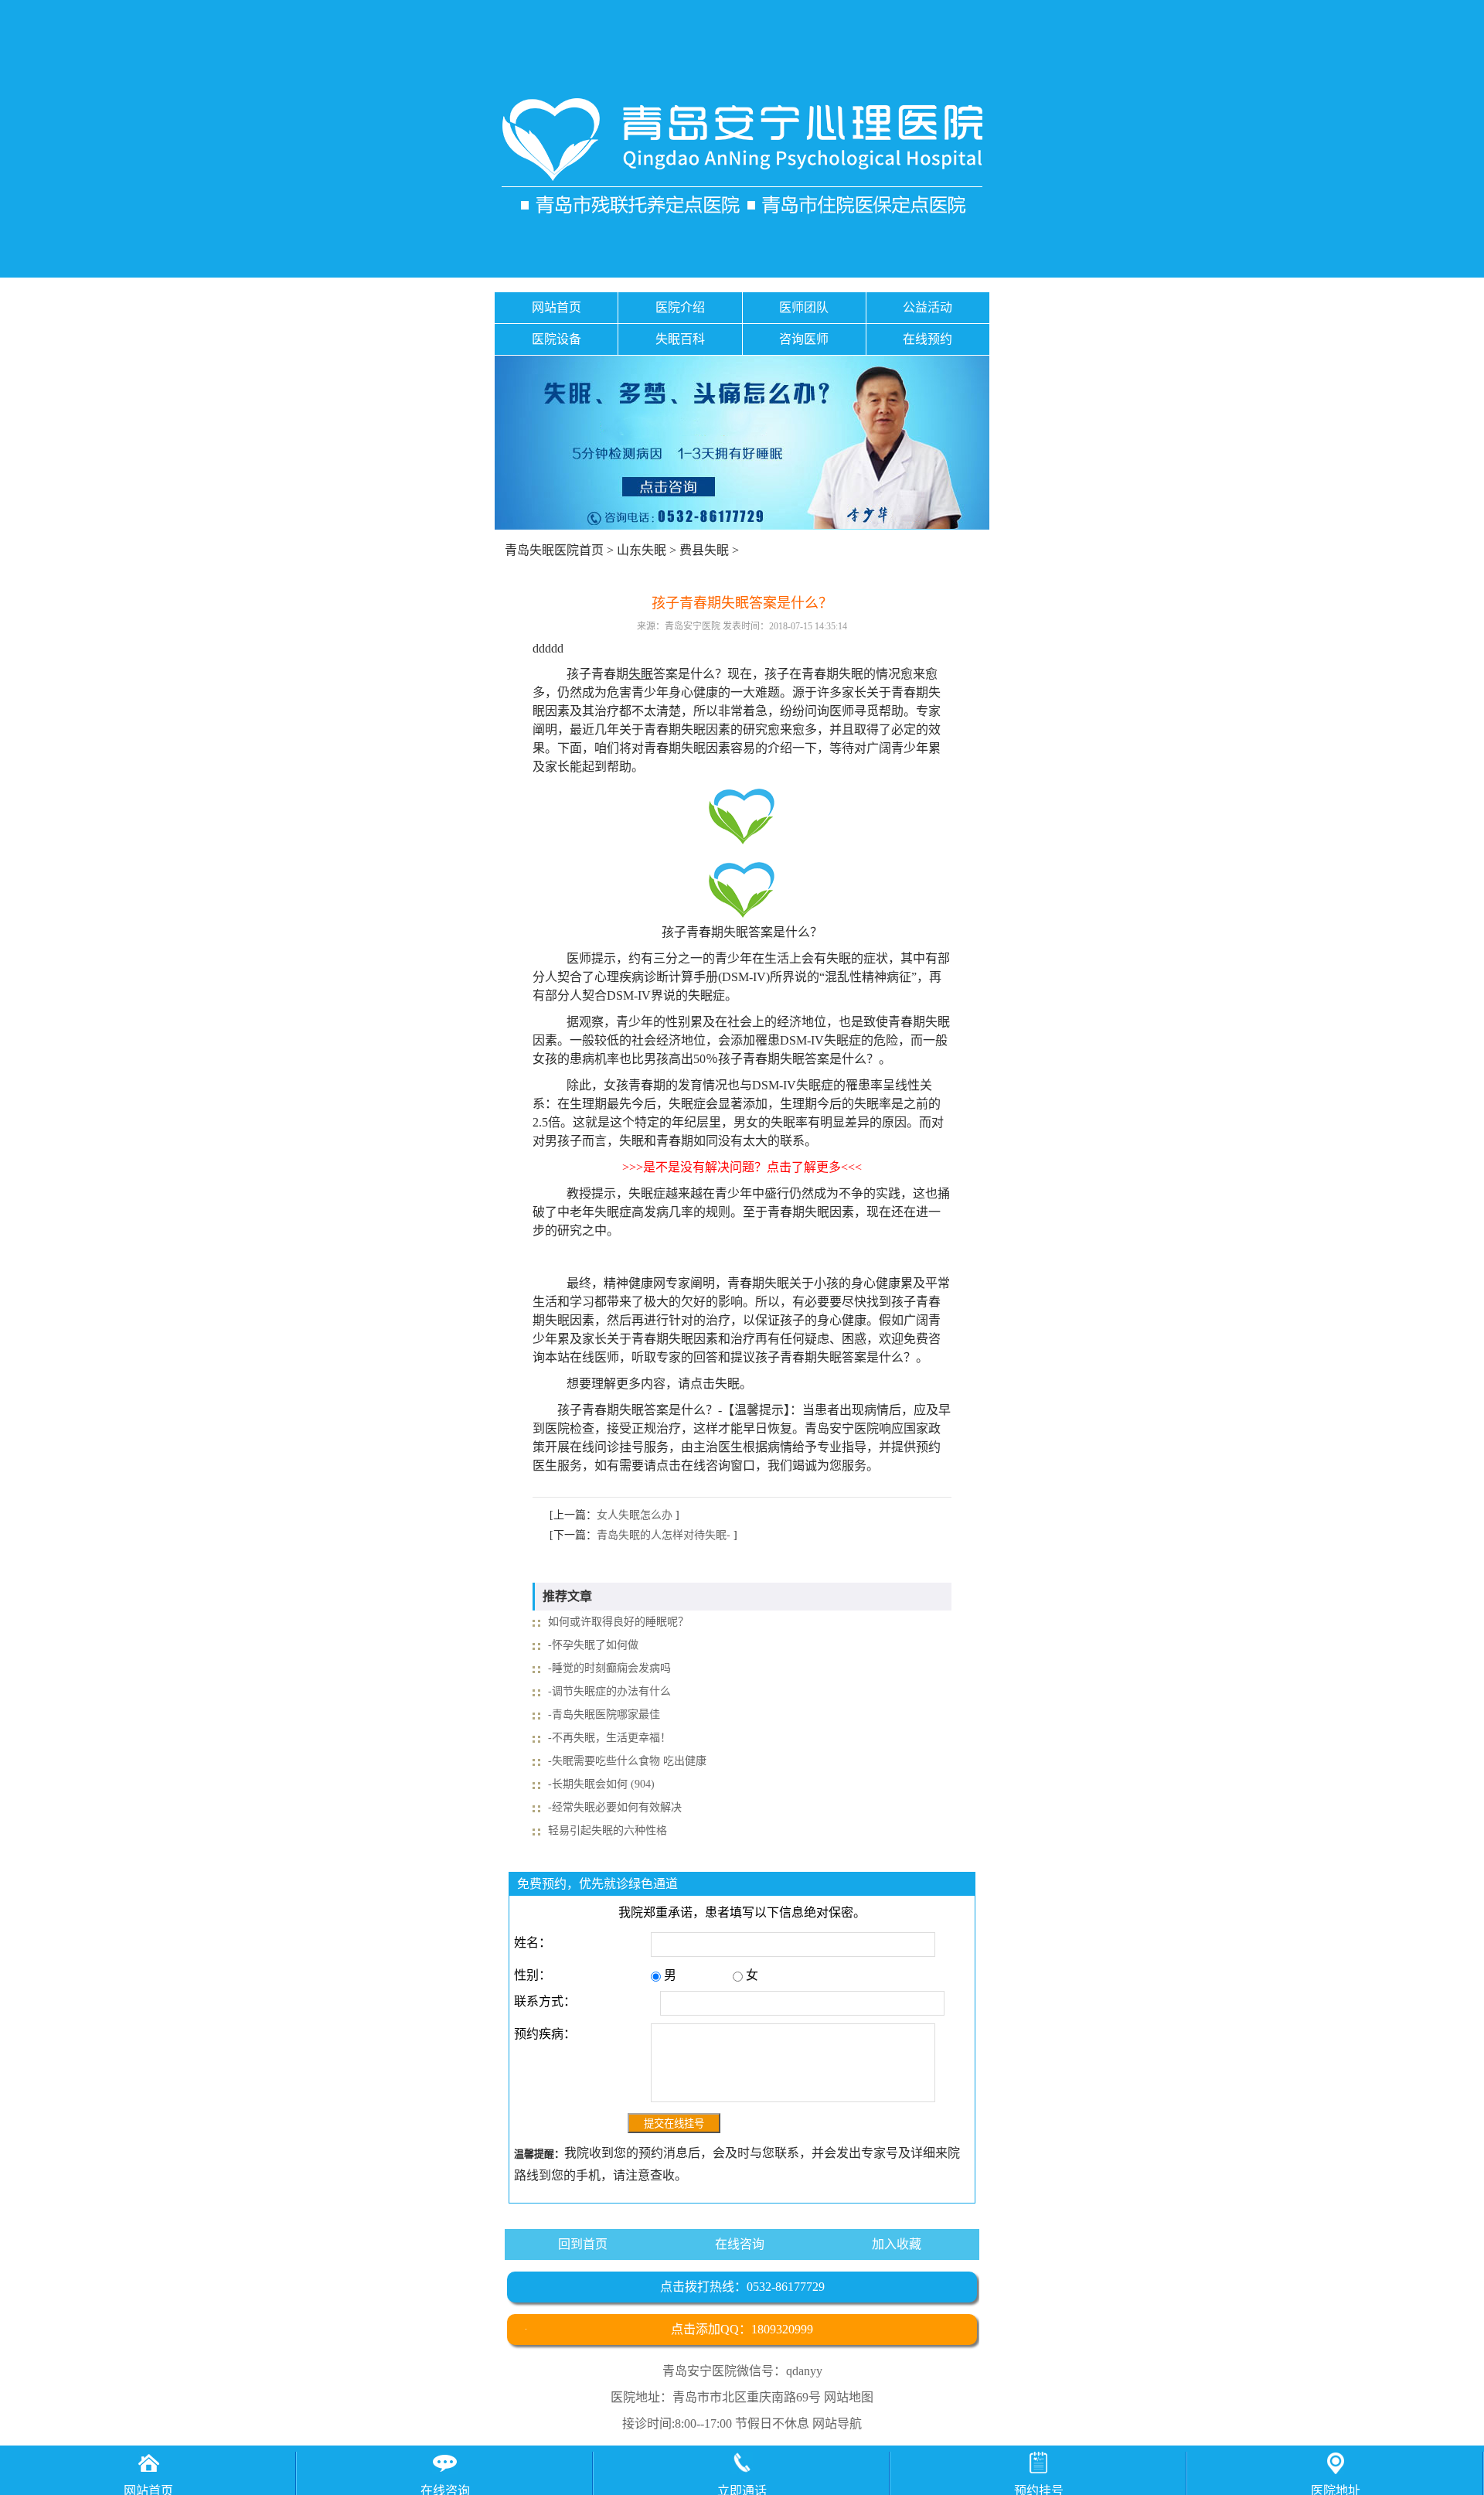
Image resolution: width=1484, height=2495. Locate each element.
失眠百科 (680, 339)
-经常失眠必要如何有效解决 (615, 1807)
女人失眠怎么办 (635, 1515)
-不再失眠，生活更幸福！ (609, 1738)
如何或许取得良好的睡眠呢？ (618, 1622)
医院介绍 (680, 307)
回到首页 (583, 2244)
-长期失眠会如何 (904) (601, 1784)
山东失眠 (642, 550)
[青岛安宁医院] (742, 156)
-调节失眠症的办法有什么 (609, 1691)
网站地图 (849, 2397)
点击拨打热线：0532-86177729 (742, 2287)
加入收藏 (897, 2244)
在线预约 (927, 339)
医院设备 (556, 339)
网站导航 (837, 2423)
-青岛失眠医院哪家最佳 (604, 1714)
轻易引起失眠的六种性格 (608, 1830)
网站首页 (556, 307)
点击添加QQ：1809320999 (742, 2329)
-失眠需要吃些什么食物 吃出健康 (627, 1761)
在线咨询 (740, 2244)
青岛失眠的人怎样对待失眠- (664, 1535)
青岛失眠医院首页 (554, 550)
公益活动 (927, 307)
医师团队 (804, 307)
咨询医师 (804, 339)
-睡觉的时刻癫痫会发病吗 (609, 1668)
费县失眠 (704, 550)
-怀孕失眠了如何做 (593, 1645)
